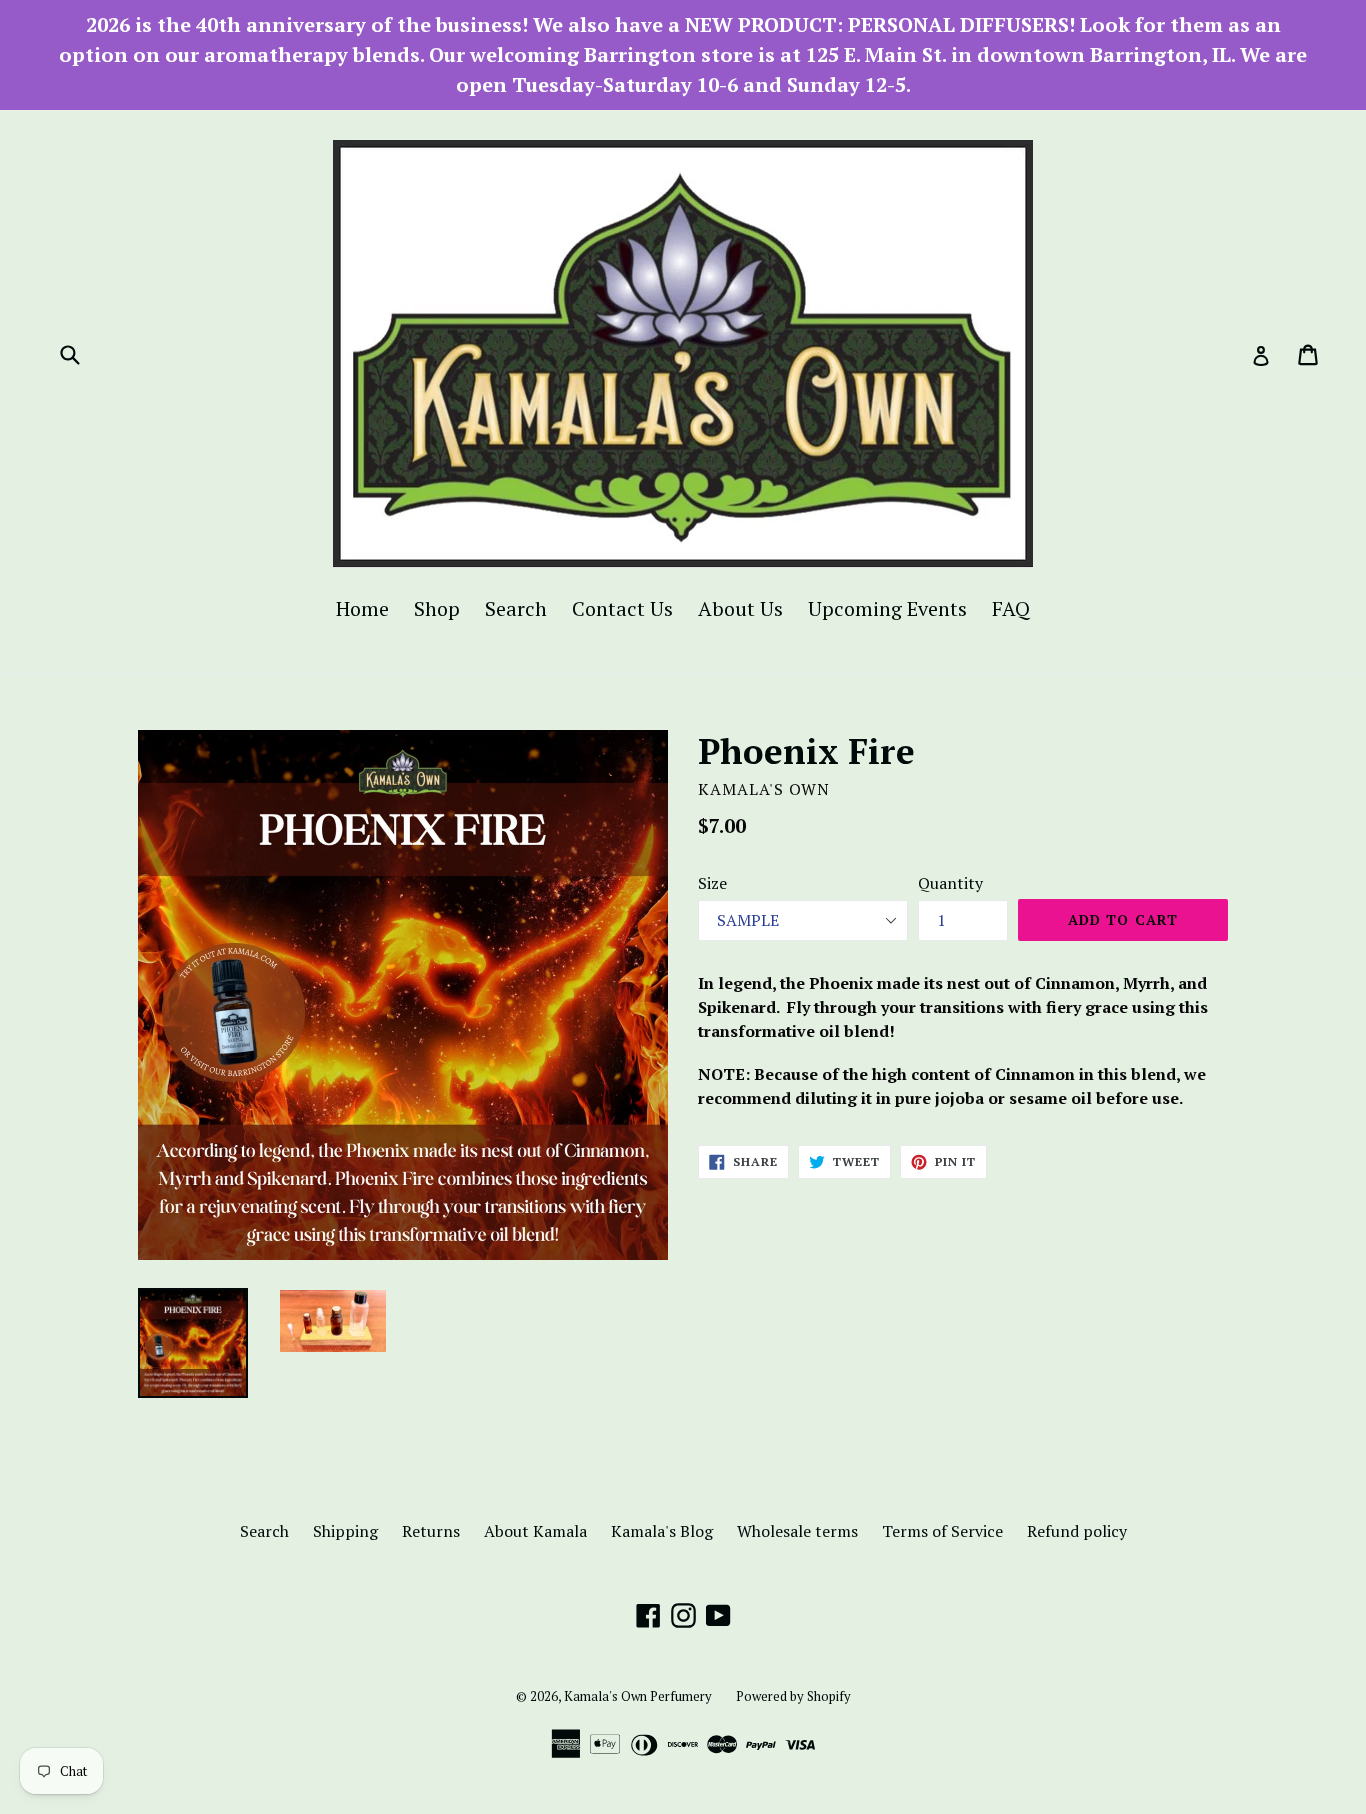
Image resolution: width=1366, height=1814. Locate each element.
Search (516, 608)
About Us (740, 608)
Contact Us (622, 608)
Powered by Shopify (793, 1696)
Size (712, 883)
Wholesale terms (797, 1531)
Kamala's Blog (662, 1531)
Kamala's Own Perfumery (638, 1696)
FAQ (1011, 608)
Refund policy (1077, 1531)
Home (362, 608)
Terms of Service (942, 1531)
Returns (431, 1531)
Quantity (950, 883)
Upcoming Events (887, 608)
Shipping (345, 1531)
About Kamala (535, 1531)
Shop (437, 608)
